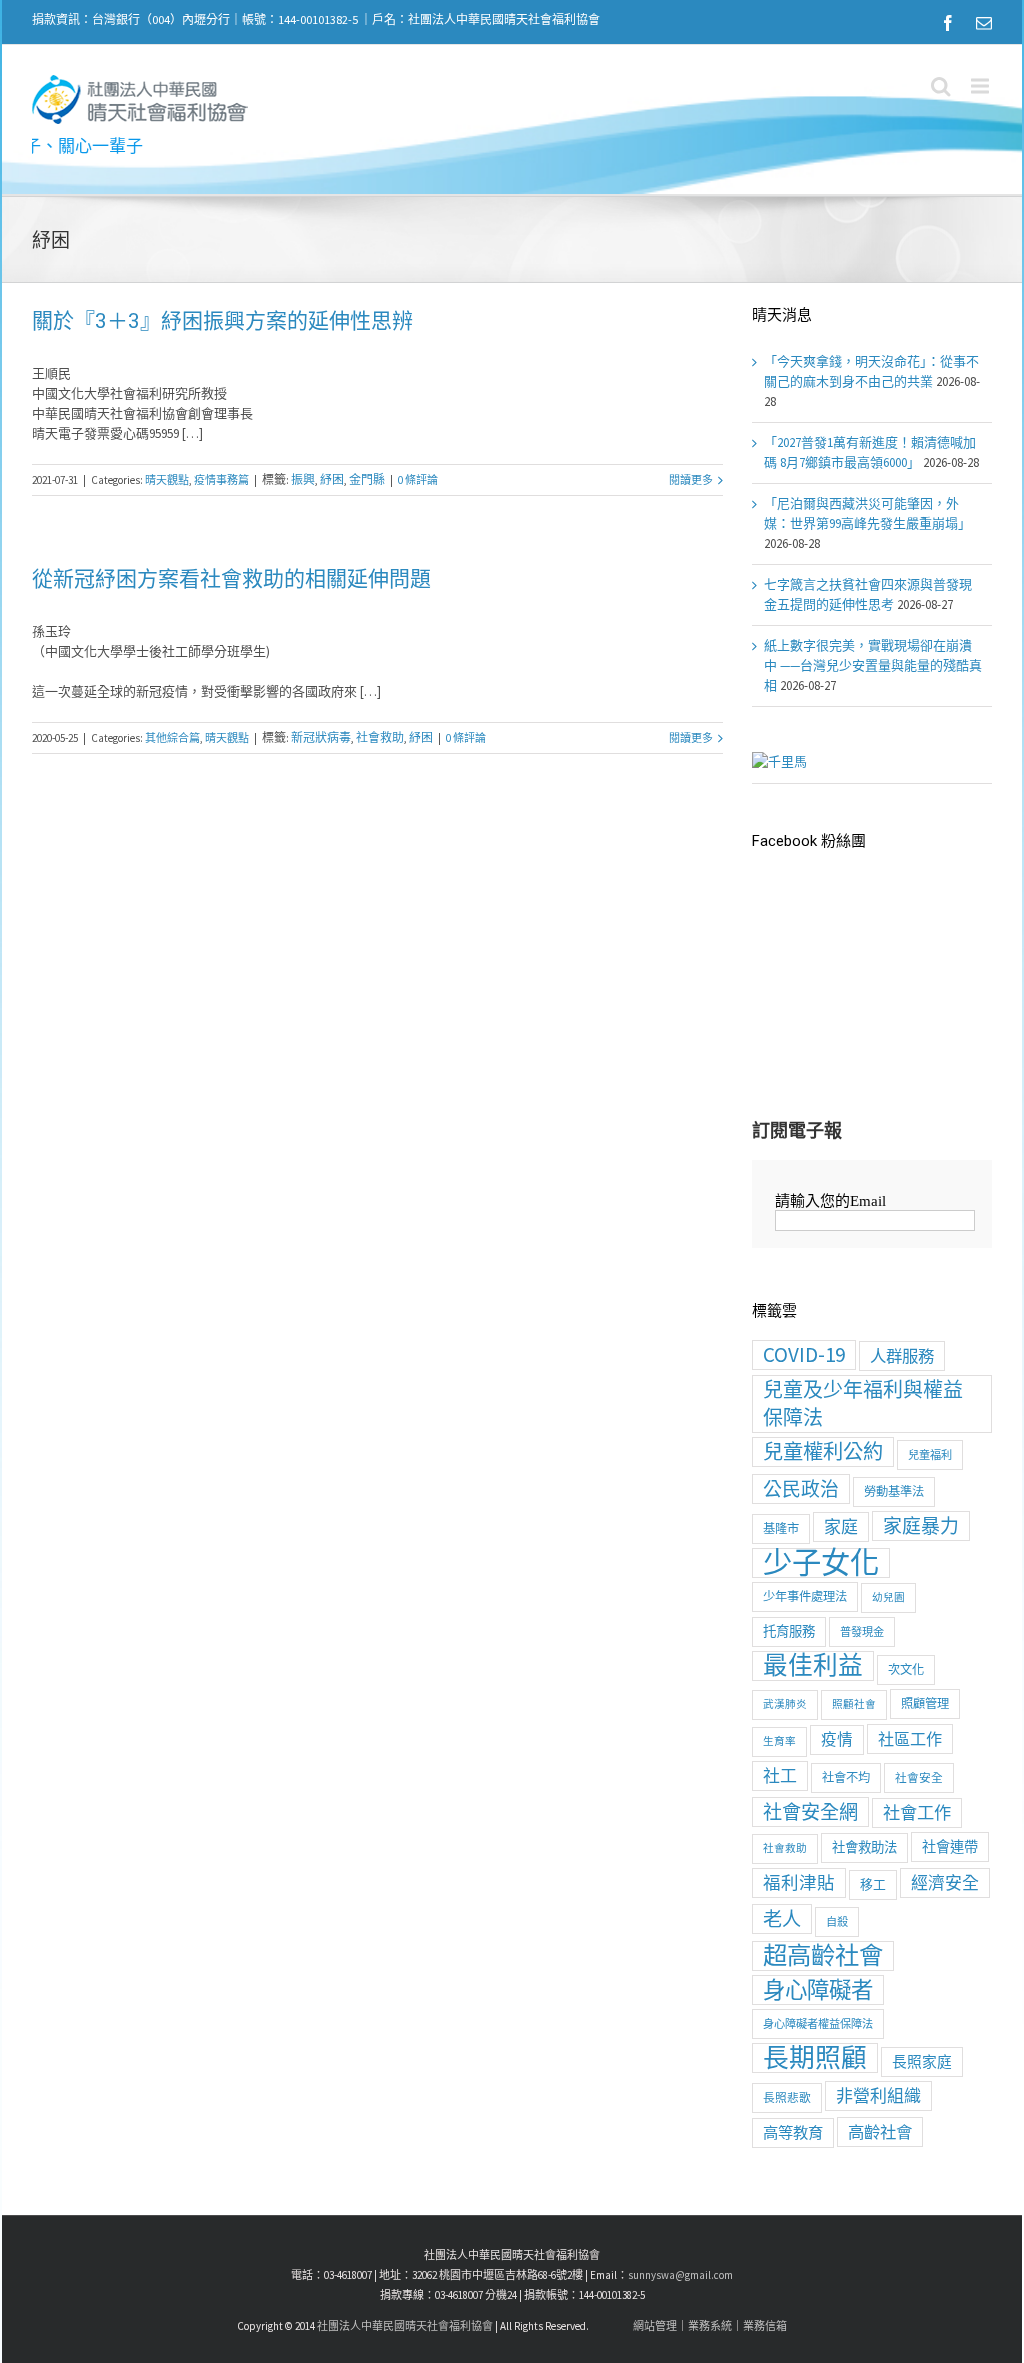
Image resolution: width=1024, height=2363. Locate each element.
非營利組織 (878, 2096)
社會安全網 (810, 1812)
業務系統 (710, 2326)
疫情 (837, 1739)
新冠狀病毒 (321, 737)
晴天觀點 (167, 480)
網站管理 (655, 2326)
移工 (873, 1884)
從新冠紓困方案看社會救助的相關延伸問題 (231, 579)
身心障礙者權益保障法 (818, 2024)
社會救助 (380, 737)
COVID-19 (804, 1354)
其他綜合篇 (172, 738)
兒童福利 (930, 1455)
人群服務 (902, 1356)
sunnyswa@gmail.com (680, 2275)
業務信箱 (765, 2326)
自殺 (837, 1922)
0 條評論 (418, 480)
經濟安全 (945, 1883)
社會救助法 (864, 1847)
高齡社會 (880, 2132)
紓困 (332, 479)
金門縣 (367, 479)
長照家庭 (922, 2061)
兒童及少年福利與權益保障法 (863, 1403)
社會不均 (846, 1777)
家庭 (841, 1527)
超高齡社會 (823, 1956)
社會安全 (919, 1777)
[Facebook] (948, 23)
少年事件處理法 (805, 1596)
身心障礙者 (818, 1990)
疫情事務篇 (221, 480)
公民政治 (801, 1489)
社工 (780, 1776)
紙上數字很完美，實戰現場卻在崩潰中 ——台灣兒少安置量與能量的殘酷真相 (873, 665)
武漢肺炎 (785, 1704)
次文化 (906, 1669)
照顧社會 (854, 1704)
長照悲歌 (787, 2097)
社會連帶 (950, 1847)
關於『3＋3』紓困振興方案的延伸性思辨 (222, 321)
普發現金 (862, 1632)
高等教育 (793, 2132)
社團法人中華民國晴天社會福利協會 (405, 2326)
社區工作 (910, 1739)
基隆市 (781, 1528)
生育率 (779, 1741)
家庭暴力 (921, 1526)
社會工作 (917, 1813)
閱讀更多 (691, 480)
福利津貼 (799, 1883)
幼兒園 (888, 1597)
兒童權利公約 (823, 1452)
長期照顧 (815, 2058)
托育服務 (789, 1631)
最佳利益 (813, 1666)
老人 (782, 1919)
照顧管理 (925, 1703)
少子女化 (821, 1563)
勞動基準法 (894, 1491)
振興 (303, 479)
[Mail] (984, 23)
